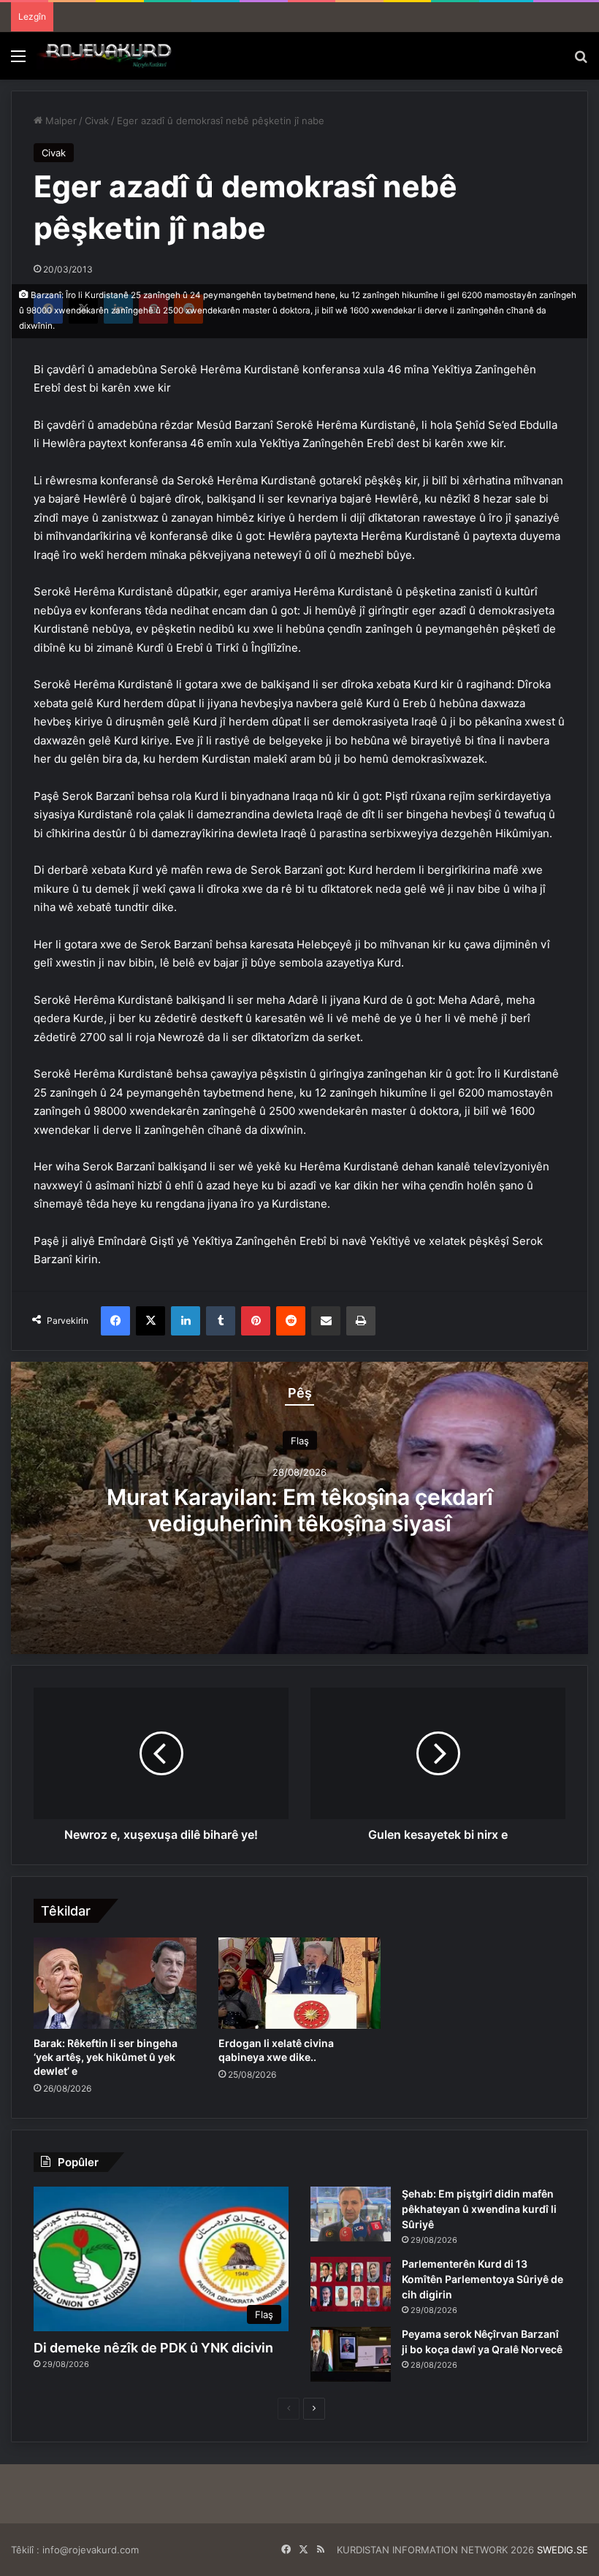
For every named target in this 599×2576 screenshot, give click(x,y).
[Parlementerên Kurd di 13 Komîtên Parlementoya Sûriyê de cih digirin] (351, 2284)
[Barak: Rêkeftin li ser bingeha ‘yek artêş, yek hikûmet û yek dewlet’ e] (115, 1984)
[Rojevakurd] (106, 56)
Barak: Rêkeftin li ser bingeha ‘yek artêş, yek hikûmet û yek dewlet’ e (106, 2057)
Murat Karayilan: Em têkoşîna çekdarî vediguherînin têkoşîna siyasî (300, 1509)
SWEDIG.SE (562, 2550)
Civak (97, 121)
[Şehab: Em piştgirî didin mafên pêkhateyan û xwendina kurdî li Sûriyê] (351, 2214)
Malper (60, 121)
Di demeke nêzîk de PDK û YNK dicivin (153, 2348)
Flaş (300, 1440)
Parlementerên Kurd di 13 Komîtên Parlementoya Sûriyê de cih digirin (482, 2279)
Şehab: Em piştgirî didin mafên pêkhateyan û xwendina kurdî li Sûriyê (479, 2209)
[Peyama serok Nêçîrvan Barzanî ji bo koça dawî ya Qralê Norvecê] (351, 2354)
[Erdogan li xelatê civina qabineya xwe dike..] (300, 1984)
